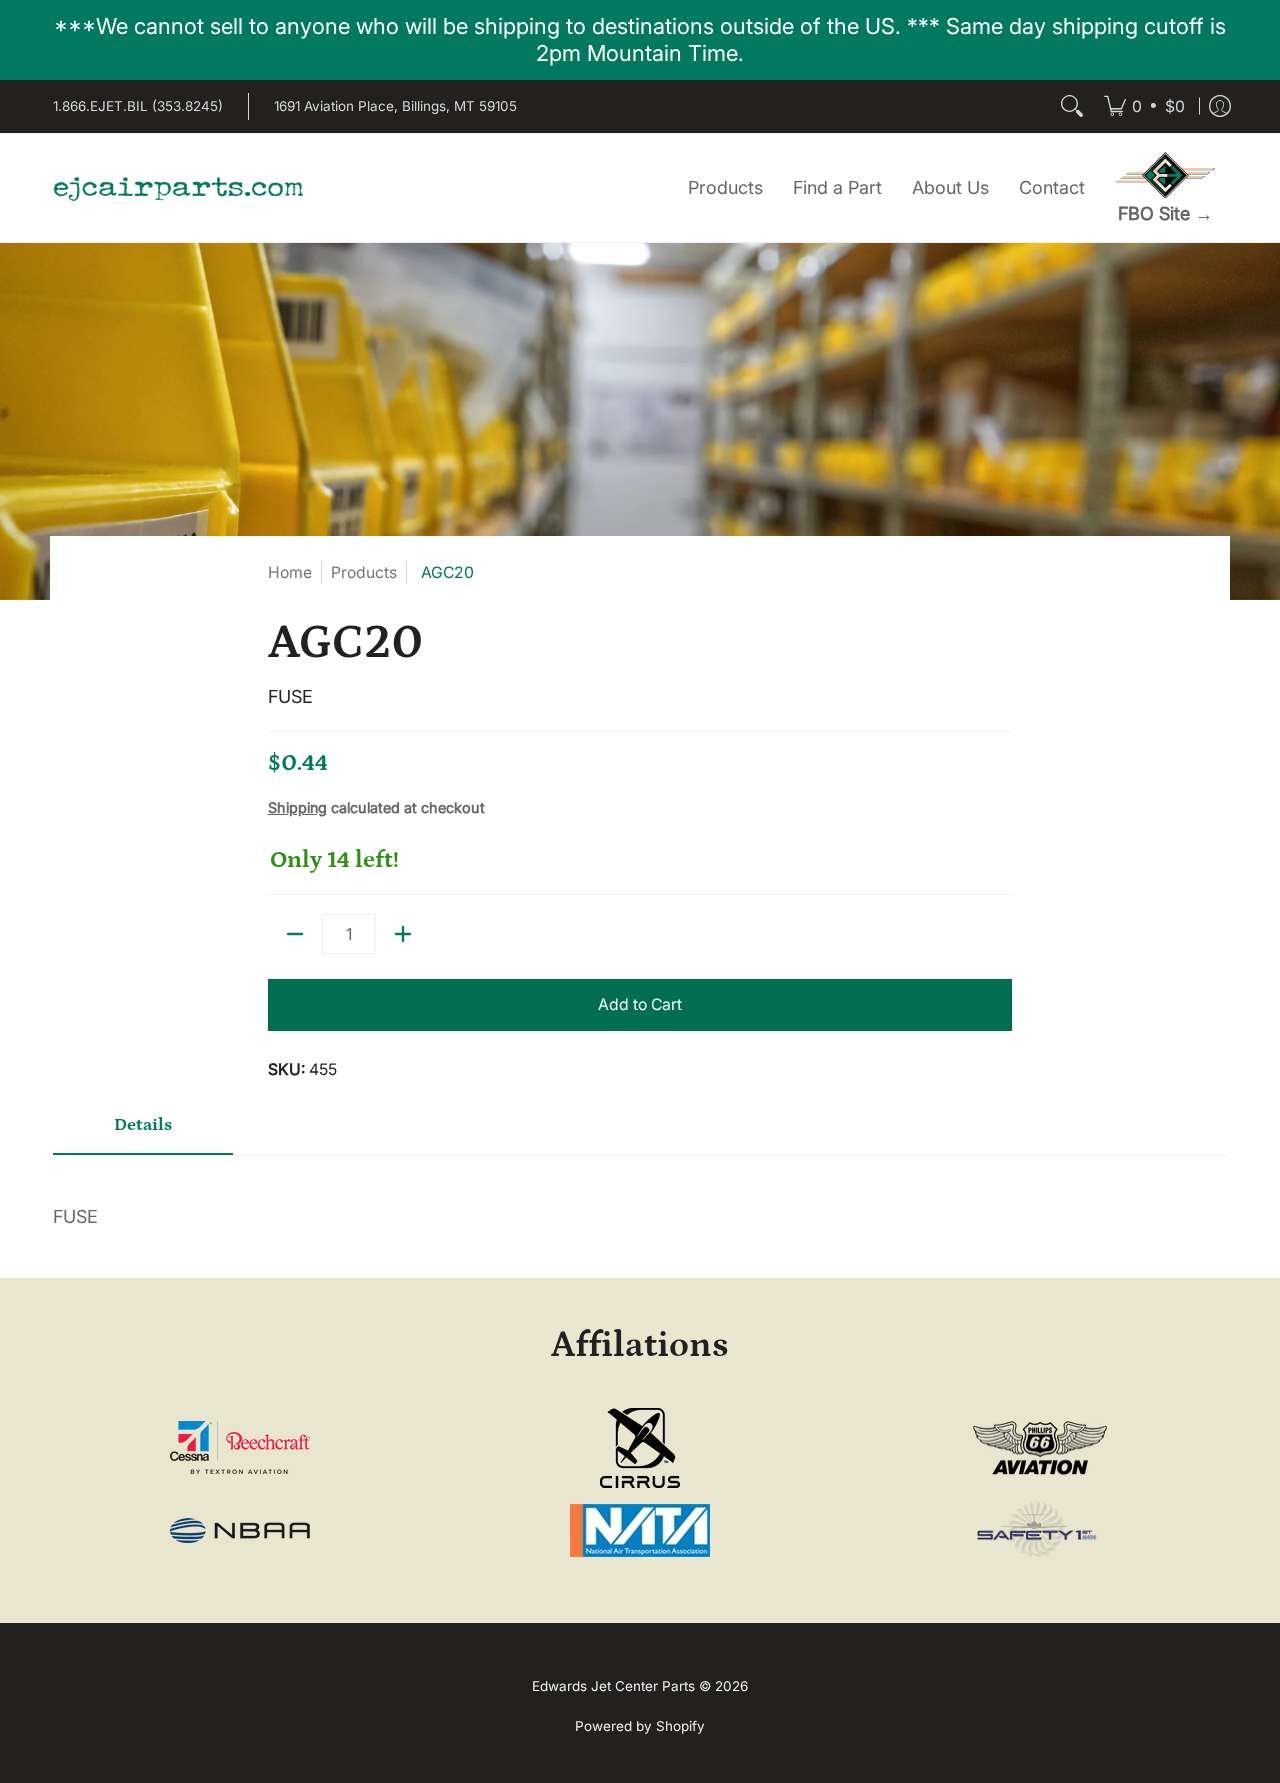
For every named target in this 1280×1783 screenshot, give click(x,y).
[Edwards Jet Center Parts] (178, 188)
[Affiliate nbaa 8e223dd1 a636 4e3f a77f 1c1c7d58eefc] (240, 1530)
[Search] (1072, 106)
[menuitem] (1144, 106)
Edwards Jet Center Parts (613, 1686)
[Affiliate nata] (640, 1530)
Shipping (297, 807)
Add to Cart (640, 1004)
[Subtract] (295, 934)
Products (364, 572)
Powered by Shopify (640, 1726)
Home (290, 572)
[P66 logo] (1039, 1448)
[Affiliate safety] (1039, 1530)
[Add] (403, 934)
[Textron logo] (240, 1447)
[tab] (143, 1132)
